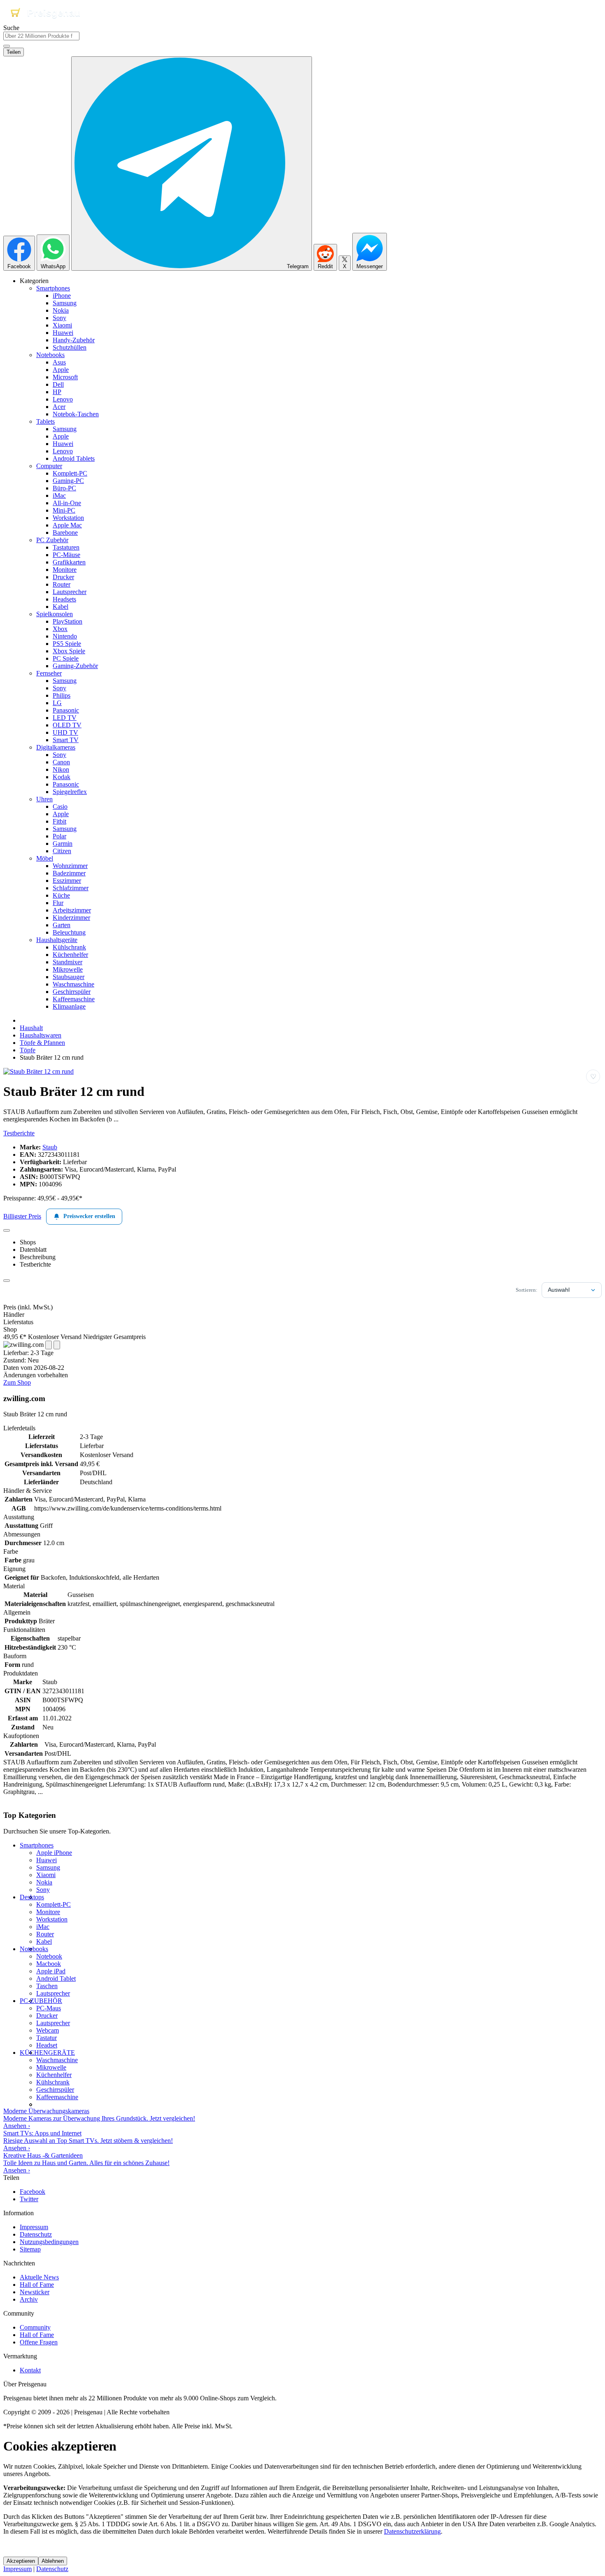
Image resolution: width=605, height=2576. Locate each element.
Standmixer (67, 962)
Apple (61, 370)
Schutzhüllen (70, 347)
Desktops (32, 1897)
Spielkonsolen (55, 614)
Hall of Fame (37, 2285)
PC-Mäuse (66, 555)
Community (35, 2327)
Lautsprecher (70, 592)
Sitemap (30, 2249)
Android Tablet (56, 1978)
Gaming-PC (68, 481)
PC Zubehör (52, 540)
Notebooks (50, 355)
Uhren (44, 799)
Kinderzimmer (71, 918)
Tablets (45, 421)
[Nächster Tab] (7, 1281)
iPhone (62, 296)
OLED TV (67, 725)
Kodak (62, 777)
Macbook (49, 1964)
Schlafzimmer (71, 888)
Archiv (29, 2299)
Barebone (65, 533)
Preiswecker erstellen (89, 1216)
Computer (49, 466)
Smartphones (53, 288)
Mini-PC (64, 510)
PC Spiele (66, 658)
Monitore (65, 570)
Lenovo (63, 399)
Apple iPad (51, 1971)
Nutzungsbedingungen (49, 2242)
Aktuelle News (39, 2277)
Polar (59, 836)
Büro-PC (64, 488)
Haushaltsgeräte (57, 940)
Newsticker (35, 2292)
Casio (60, 806)
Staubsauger (69, 977)
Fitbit (59, 821)
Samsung (65, 303)
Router (62, 584)
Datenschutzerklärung (412, 2531)
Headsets (64, 599)
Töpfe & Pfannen (42, 1043)
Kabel (60, 607)
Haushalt (31, 1028)
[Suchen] (7, 46)
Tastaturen (66, 547)
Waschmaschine (73, 984)
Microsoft (65, 377)
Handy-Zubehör (74, 340)
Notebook (49, 1956)
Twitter (29, 2199)
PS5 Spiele (67, 644)
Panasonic (66, 710)
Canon (61, 762)
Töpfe (28, 1050)
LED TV (65, 718)
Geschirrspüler (72, 992)
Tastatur (47, 2038)
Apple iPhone (54, 1853)
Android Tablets (74, 458)
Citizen (62, 851)
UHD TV (65, 732)
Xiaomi (62, 325)
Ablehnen (53, 2561)
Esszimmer (67, 881)
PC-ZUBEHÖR (41, 2001)
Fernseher (49, 673)
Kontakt (30, 2370)
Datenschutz (36, 2234)
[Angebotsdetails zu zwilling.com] (49, 1345)
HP (57, 392)
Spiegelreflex (70, 792)
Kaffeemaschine (74, 999)
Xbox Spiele (69, 651)
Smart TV (66, 740)
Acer (59, 407)
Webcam (48, 2030)
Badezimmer (69, 873)
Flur (58, 903)
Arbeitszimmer (72, 910)
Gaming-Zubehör (75, 666)
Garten (62, 925)
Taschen (47, 1986)
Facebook (33, 2192)
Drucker (63, 577)
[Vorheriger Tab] (7, 1230)
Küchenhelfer (70, 955)
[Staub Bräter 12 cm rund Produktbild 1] (38, 1071)
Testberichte (19, 1133)
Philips (62, 695)
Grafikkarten (69, 562)
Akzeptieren (21, 2561)
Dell (58, 384)
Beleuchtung (69, 932)
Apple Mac (67, 525)
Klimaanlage (69, 1006)
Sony (59, 318)
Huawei (63, 333)
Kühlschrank (69, 947)
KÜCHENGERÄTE (47, 2053)
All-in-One (67, 503)
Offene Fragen (39, 2342)
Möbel (45, 858)
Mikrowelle (68, 969)
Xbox (60, 629)
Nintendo (65, 636)
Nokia (61, 310)
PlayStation (67, 621)
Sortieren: (527, 1290)
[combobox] (41, 36)
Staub (50, 1147)
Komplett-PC (70, 473)
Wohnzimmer (70, 866)
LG (57, 703)
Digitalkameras (56, 747)
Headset (47, 2045)
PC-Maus (49, 2008)
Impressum (34, 2227)
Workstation (68, 518)
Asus (59, 362)
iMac (59, 495)
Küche (61, 895)
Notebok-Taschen (76, 414)
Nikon (61, 769)
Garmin (63, 844)
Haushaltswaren (41, 1035)
